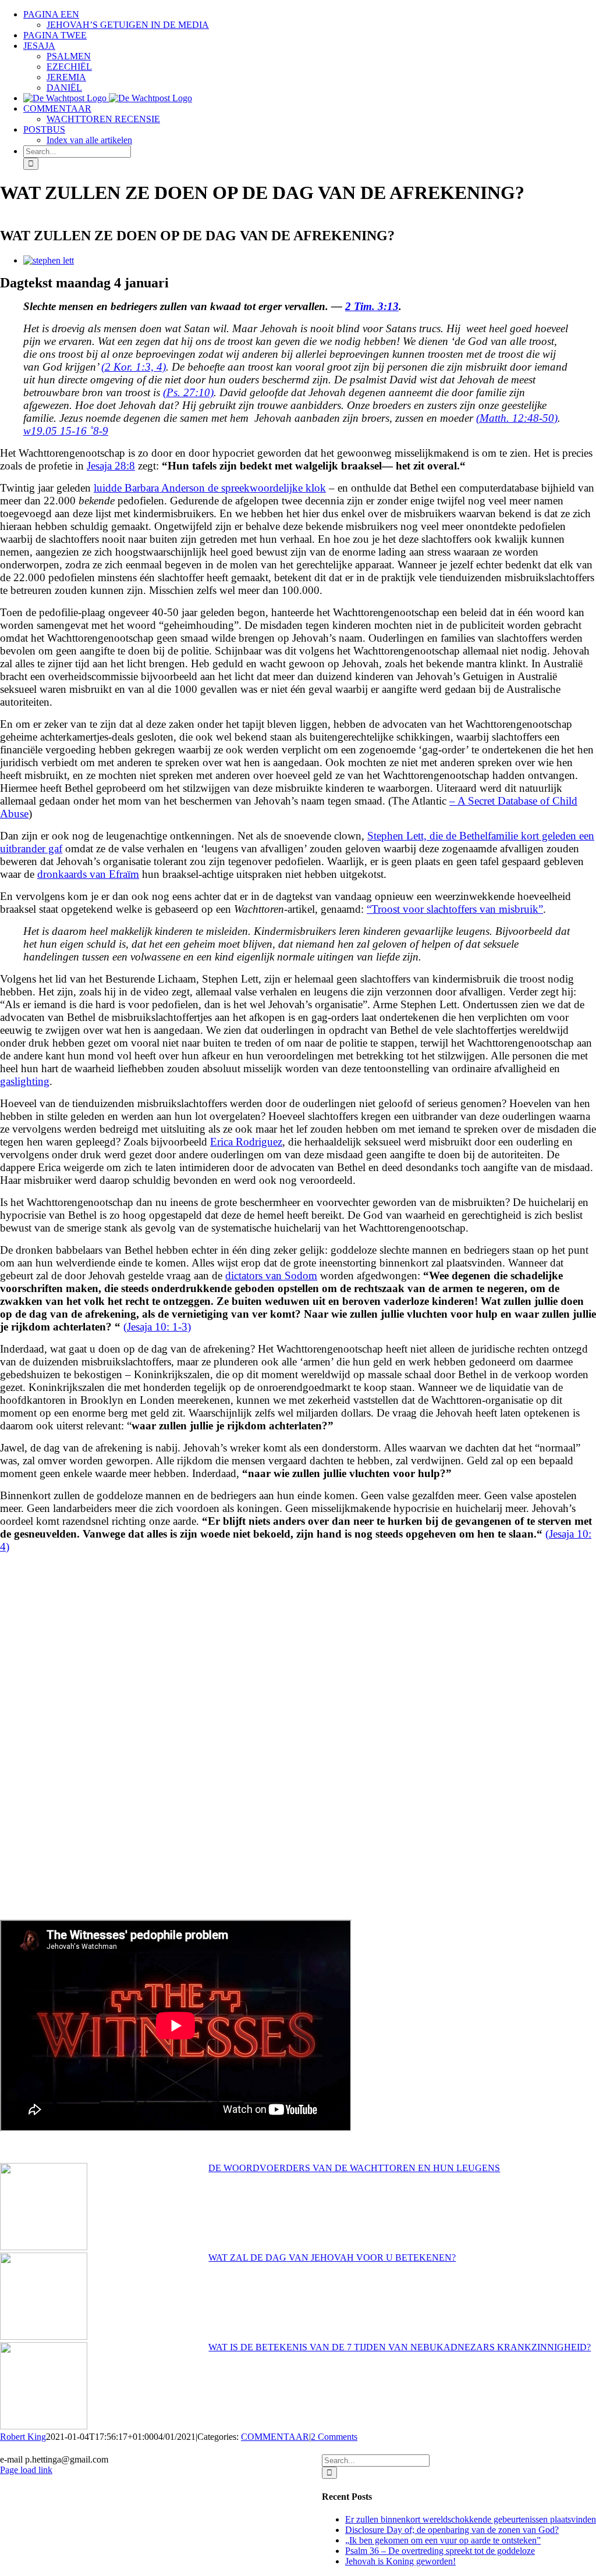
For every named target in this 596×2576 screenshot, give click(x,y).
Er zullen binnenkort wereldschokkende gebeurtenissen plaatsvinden (471, 2519)
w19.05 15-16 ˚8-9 (66, 431)
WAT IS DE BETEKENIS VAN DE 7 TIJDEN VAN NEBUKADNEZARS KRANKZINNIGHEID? (400, 2347)
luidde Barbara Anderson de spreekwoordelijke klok (210, 488)
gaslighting (25, 1081)
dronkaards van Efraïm (88, 874)
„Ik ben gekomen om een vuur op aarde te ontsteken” (443, 2540)
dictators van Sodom (271, 1275)
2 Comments (334, 2437)
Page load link (26, 2470)
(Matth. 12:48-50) (517, 418)
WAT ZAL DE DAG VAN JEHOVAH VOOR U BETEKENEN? (332, 2257)
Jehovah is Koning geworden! (400, 2561)
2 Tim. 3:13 (372, 306)
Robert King (23, 2437)
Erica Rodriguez (246, 1142)
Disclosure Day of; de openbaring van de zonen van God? (452, 2530)
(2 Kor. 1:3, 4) (134, 367)
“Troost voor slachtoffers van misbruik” (455, 909)
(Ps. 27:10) (188, 392)
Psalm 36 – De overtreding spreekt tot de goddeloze (440, 2551)
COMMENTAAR (275, 2437)
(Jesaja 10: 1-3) (157, 1327)
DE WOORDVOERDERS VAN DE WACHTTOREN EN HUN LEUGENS (354, 2168)
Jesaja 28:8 (111, 466)
